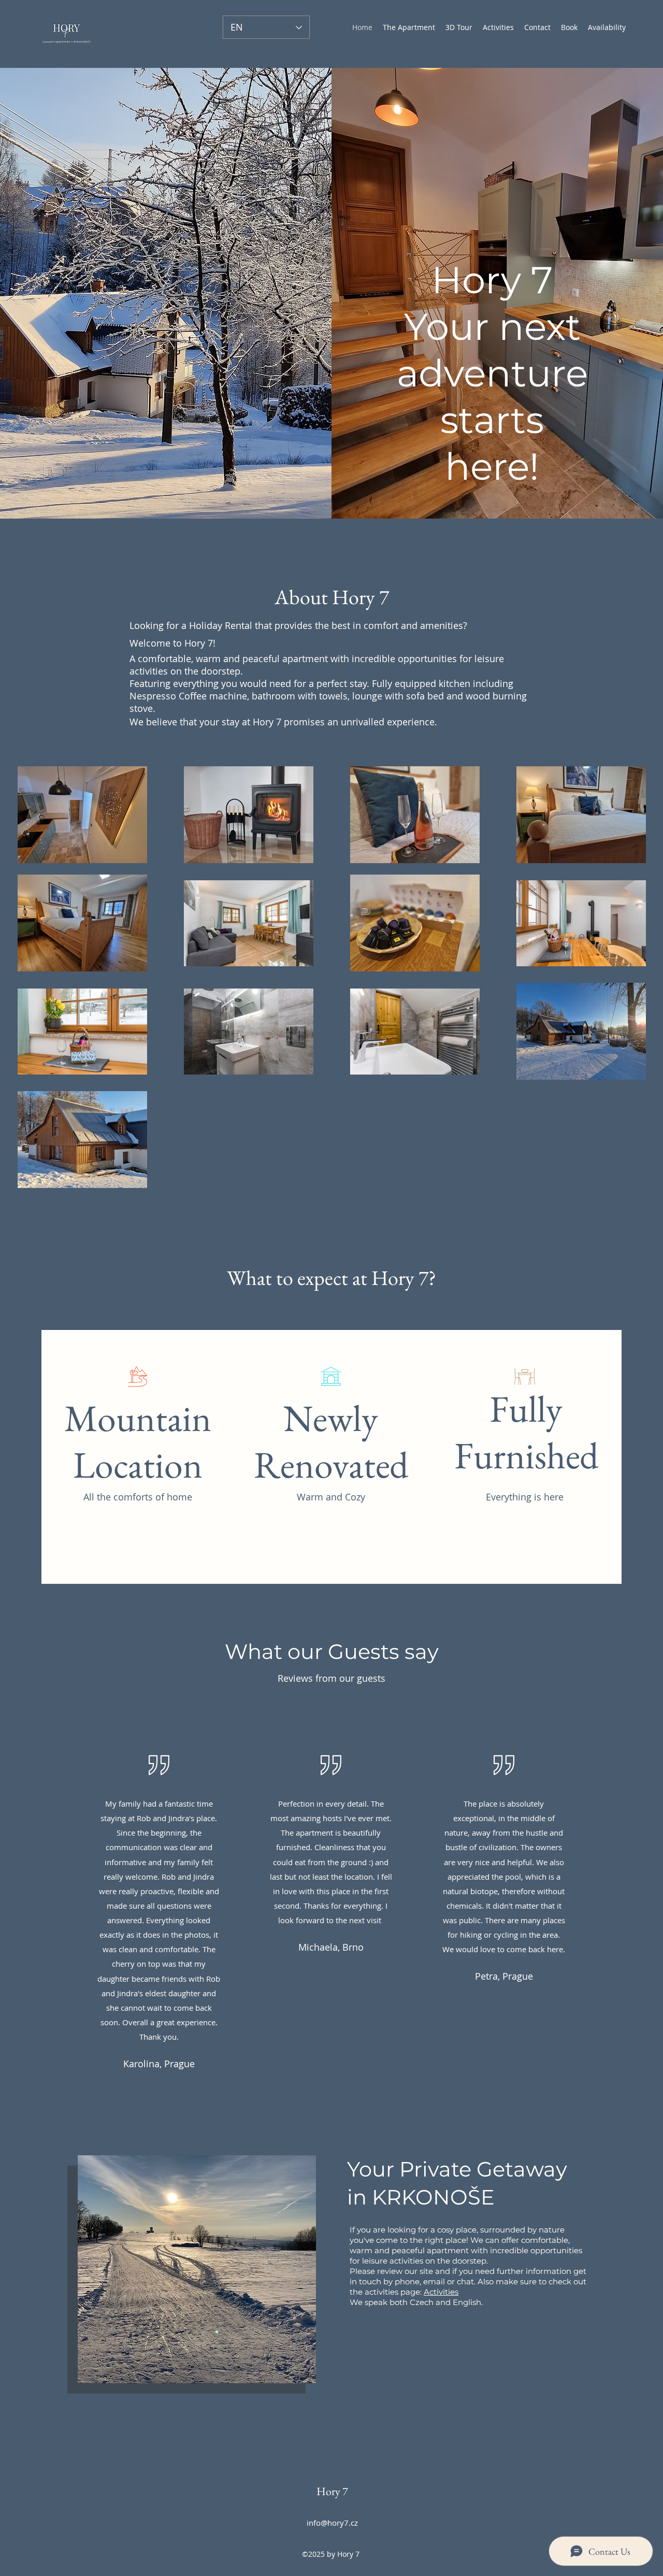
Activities (441, 2292)
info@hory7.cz (332, 2523)
